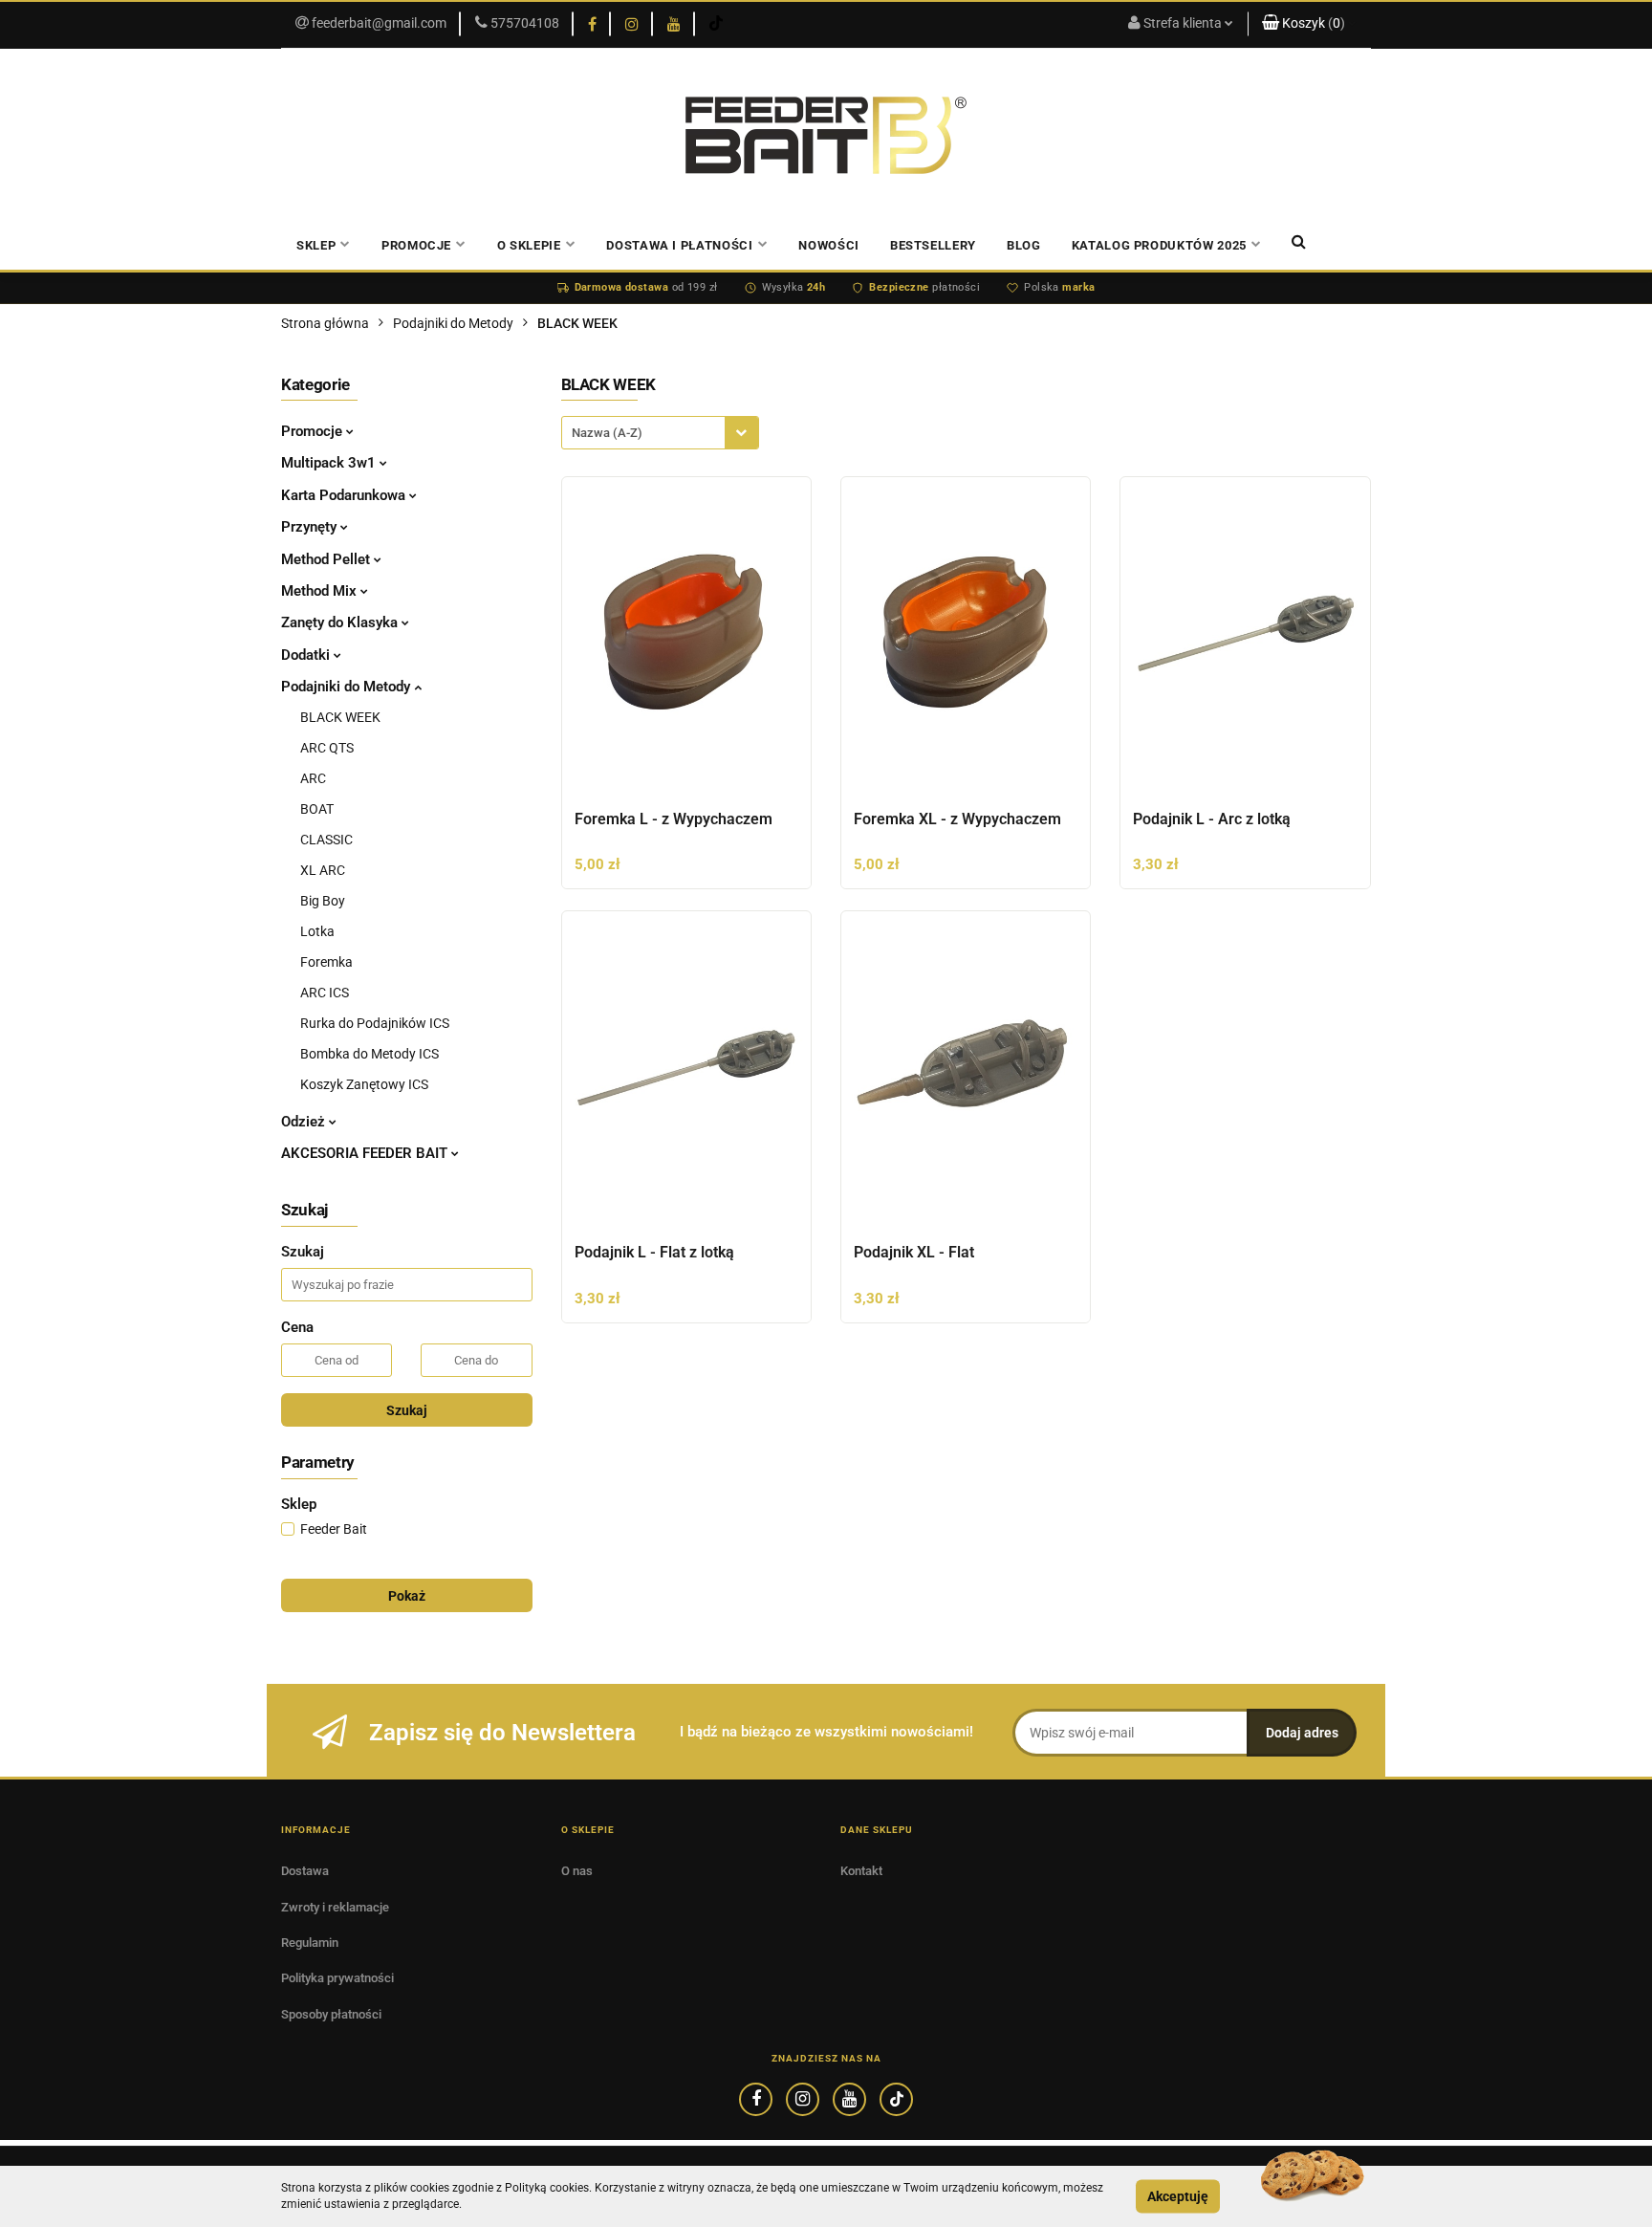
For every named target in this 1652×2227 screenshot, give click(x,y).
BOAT (317, 809)
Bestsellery (933, 245)
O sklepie (529, 245)
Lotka (317, 931)
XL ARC (323, 870)
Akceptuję (1178, 2196)
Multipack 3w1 (330, 463)
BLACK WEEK (340, 717)
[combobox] (660, 433)
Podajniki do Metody (348, 687)
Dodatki (307, 655)
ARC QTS (327, 748)
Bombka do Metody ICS (370, 1054)
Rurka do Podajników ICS (375, 1023)
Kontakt (861, 1871)
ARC (313, 778)
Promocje (314, 431)
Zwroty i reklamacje (335, 1907)
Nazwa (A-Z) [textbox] (607, 433)
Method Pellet (327, 559)
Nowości (829, 245)
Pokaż (407, 1596)
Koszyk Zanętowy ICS (364, 1084)
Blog (1024, 245)
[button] (1309, 24)
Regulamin (310, 1943)
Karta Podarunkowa (345, 495)
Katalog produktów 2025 (1159, 245)
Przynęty (311, 527)
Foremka (326, 962)
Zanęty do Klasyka (341, 622)
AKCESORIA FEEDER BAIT (366, 1153)
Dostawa (305, 1871)
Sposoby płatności (331, 2014)
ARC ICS (325, 993)
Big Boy (323, 901)
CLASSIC (326, 840)
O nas (577, 1871)
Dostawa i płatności (679, 245)
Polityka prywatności (337, 1978)
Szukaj (407, 1410)
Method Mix (321, 591)
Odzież (305, 1122)
